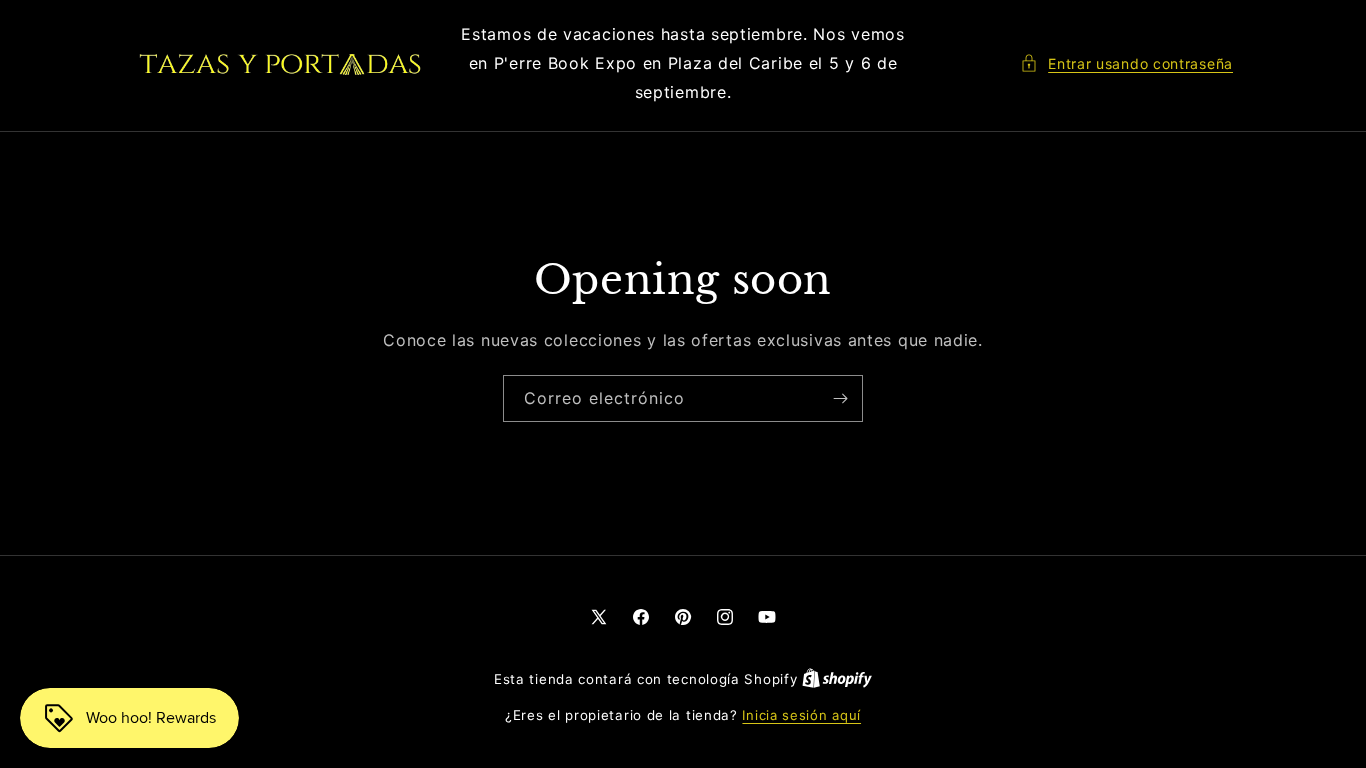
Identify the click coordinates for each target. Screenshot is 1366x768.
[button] (1126, 63)
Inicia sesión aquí (801, 715)
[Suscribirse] (840, 398)
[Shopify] (837, 679)
